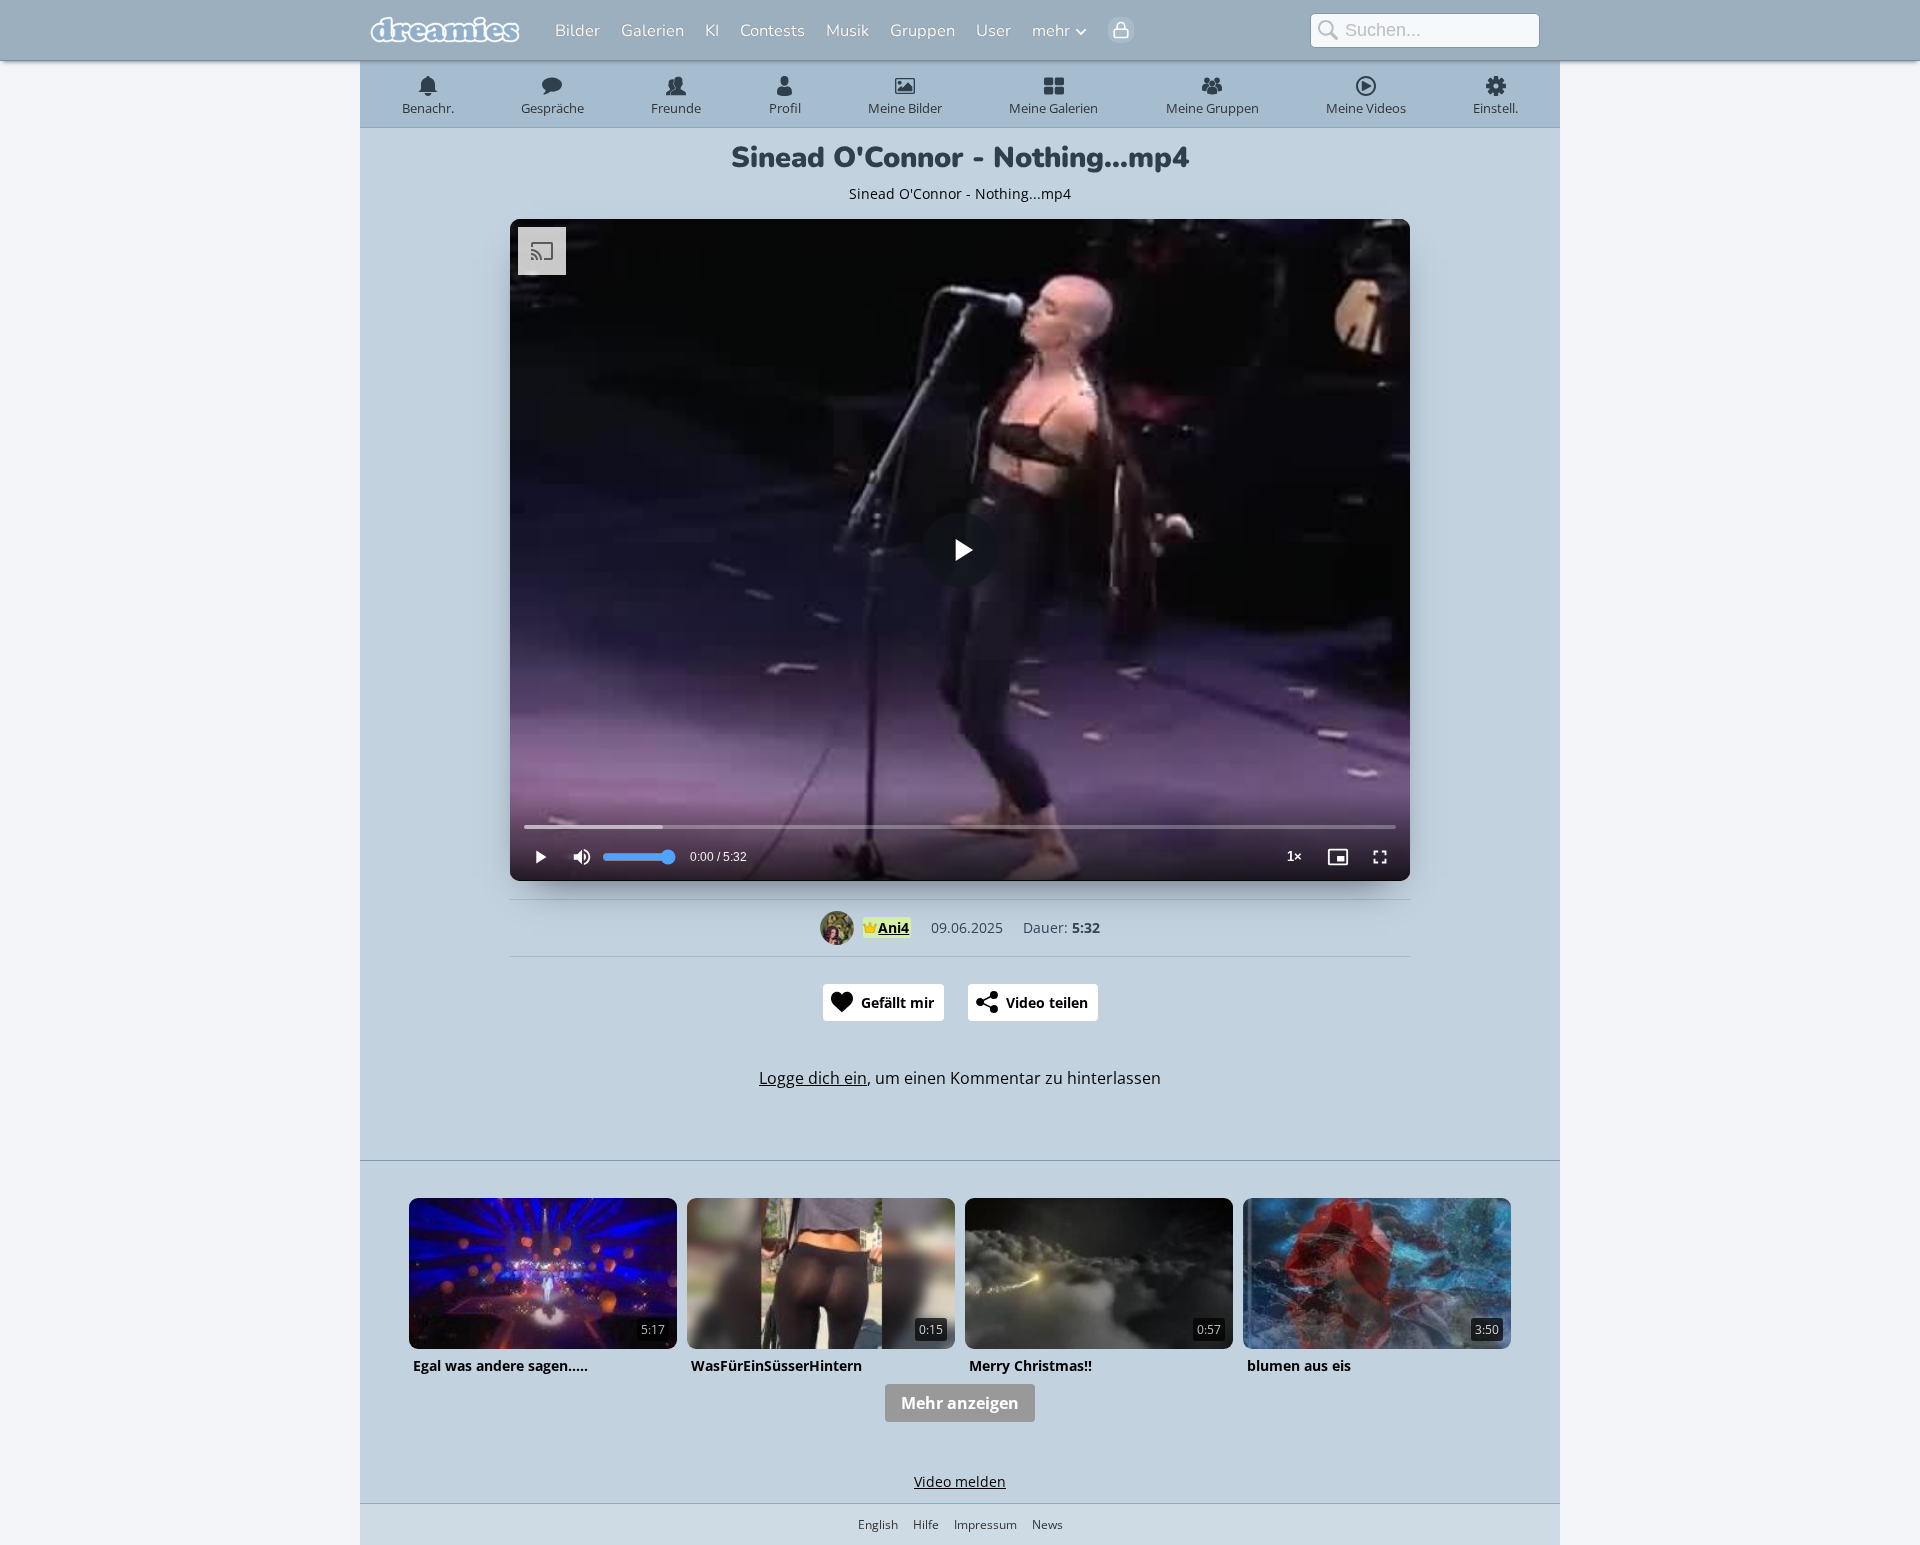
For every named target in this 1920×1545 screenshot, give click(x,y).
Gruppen (922, 30)
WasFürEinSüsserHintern (776, 1365)
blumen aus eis (1299, 1365)
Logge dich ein (813, 1078)
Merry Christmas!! (1030, 1365)
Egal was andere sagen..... (500, 1365)
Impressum (985, 1524)
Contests (772, 30)
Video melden (960, 1481)
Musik (847, 30)
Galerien (652, 30)
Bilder (577, 30)
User (993, 30)
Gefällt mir (897, 1002)
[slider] (960, 827)
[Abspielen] (960, 550)
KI (712, 30)
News (1047, 1524)
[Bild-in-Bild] (1338, 857)
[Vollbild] (1380, 857)
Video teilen (1047, 1002)
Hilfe (926, 1524)
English (878, 1524)
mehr (1051, 30)
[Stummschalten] (582, 857)
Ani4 (893, 927)
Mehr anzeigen (960, 1403)
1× (1294, 856)
